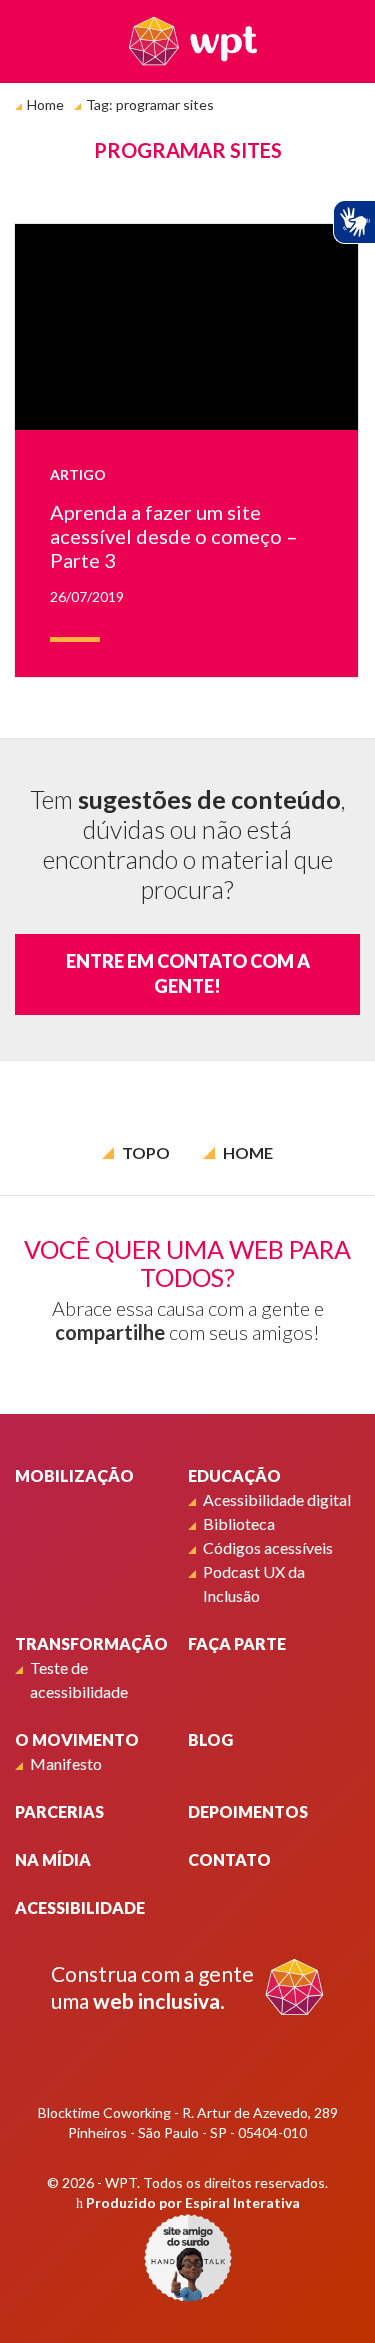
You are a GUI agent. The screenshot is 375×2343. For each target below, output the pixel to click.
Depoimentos (248, 1811)
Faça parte (237, 1643)
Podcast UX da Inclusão (254, 1583)
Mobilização (74, 1475)
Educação (234, 1475)
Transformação (91, 1643)
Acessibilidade (80, 1907)
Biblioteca (239, 1523)
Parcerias (59, 1811)
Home (45, 104)
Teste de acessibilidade (79, 1679)
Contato (229, 1859)
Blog (210, 1739)
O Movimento (77, 1739)
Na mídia (53, 1859)
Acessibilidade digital (277, 1499)
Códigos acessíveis (268, 1547)
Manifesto (66, 1763)
